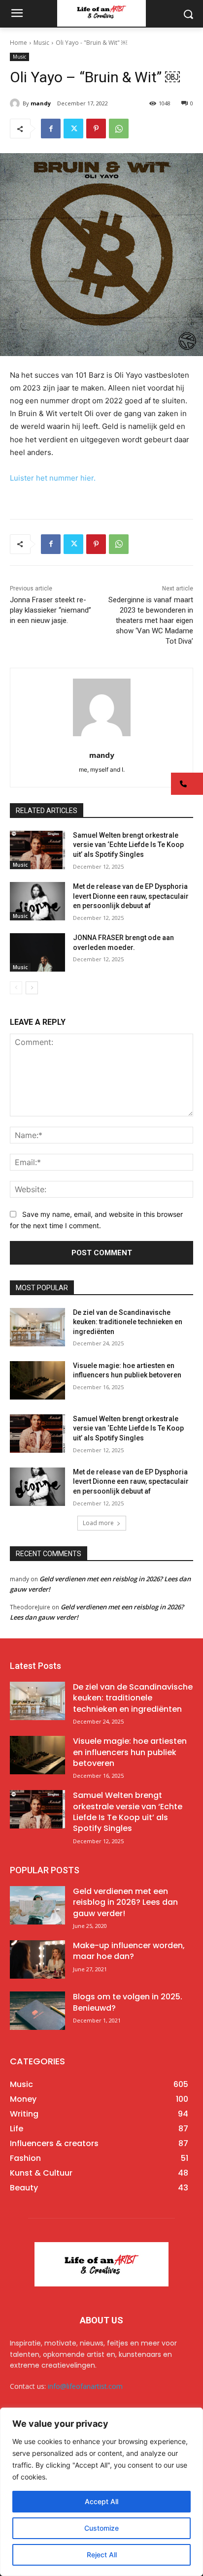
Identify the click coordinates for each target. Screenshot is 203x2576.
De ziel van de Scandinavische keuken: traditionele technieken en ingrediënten (128, 1322)
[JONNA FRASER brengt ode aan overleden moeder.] (37, 952)
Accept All (101, 2501)
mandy (41, 103)
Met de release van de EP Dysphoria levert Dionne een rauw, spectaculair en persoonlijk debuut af (131, 896)
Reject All (102, 2555)
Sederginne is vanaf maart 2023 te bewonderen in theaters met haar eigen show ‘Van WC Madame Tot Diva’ (151, 620)
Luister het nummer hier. (53, 478)
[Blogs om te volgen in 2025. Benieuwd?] (37, 2011)
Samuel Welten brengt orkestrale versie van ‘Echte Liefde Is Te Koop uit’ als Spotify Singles (128, 845)
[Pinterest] (96, 129)
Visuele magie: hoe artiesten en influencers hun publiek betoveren (130, 1752)
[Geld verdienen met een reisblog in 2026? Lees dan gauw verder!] (37, 1905)
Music (41, 43)
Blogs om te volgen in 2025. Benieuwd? (128, 2002)
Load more (98, 1523)
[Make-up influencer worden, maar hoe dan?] (37, 1959)
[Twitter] (73, 129)
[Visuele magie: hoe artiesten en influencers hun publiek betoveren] (37, 1380)
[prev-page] (16, 988)
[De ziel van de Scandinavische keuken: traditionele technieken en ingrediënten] (37, 1327)
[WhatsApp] (119, 129)
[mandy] (16, 103)
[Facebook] (51, 129)
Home (18, 43)
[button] (187, 784)
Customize (101, 2528)
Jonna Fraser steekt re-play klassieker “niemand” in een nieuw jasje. (51, 610)
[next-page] (32, 988)
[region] (101, 2492)
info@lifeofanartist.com (85, 2386)
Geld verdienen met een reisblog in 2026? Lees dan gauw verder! (125, 1902)
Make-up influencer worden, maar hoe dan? (129, 1951)
